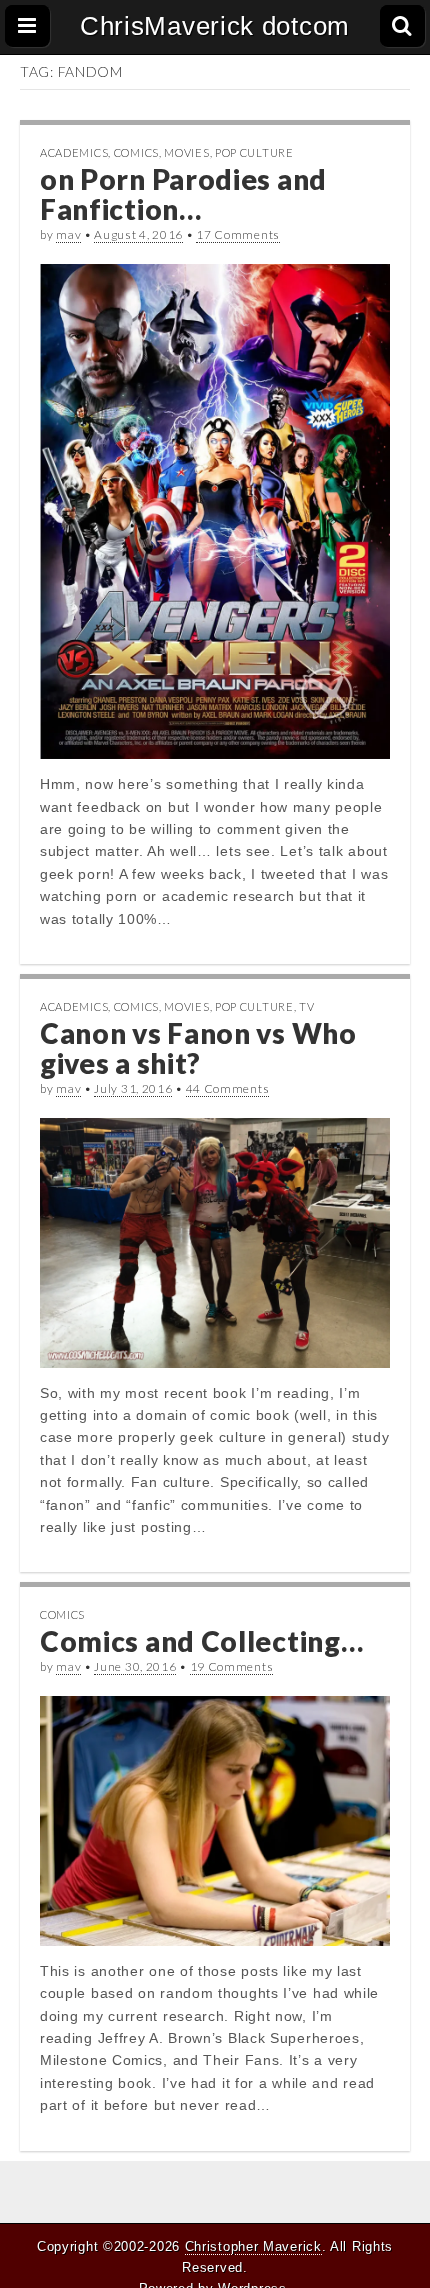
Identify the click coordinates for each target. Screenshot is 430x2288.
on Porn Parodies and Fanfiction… (183, 194)
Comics (136, 152)
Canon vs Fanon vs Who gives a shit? (198, 1048)
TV (306, 1006)
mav (68, 234)
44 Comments (228, 1088)
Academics (74, 152)
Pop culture (254, 152)
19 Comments (232, 1666)
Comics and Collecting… (201, 1641)
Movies (186, 152)
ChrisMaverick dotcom (215, 26)
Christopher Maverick (253, 2246)
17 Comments (238, 234)
